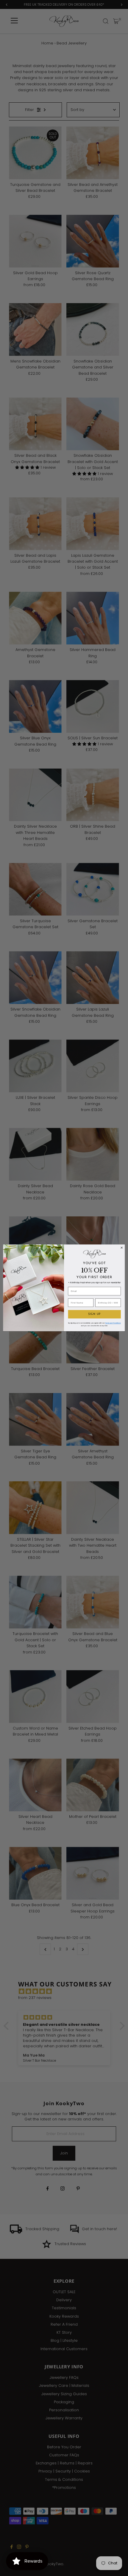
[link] (95, 1254)
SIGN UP (94, 1314)
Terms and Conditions (113, 1323)
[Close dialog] (122, 1248)
